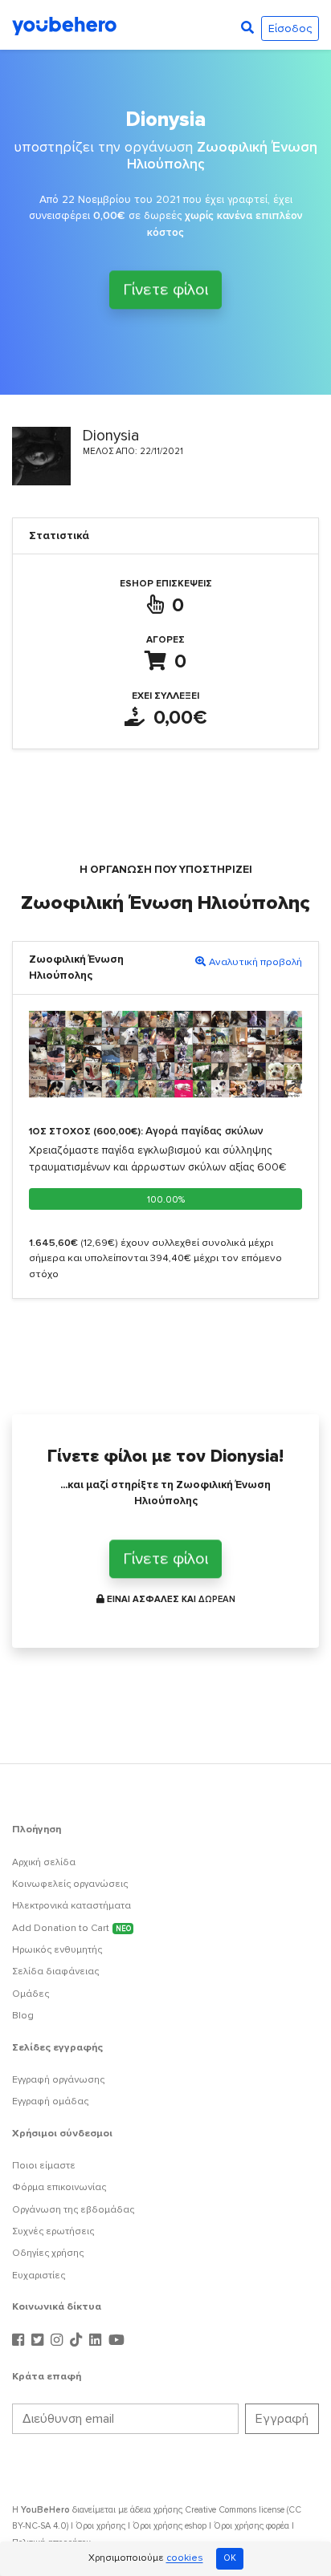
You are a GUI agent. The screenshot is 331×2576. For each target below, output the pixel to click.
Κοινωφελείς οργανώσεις (70, 1884)
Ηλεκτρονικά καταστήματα (72, 1906)
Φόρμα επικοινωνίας (59, 2187)
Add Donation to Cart (72, 1928)
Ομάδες (31, 1994)
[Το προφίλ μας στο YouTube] (116, 2341)
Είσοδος (290, 28)
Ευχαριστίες (39, 2276)
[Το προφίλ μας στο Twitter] (39, 2341)
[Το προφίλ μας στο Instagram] (59, 2341)
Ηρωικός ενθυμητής (57, 1950)
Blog (23, 2016)
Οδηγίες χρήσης (48, 2253)
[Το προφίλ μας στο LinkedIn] (97, 2341)
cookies (185, 2559)
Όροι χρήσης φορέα (251, 2526)
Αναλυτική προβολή (255, 962)
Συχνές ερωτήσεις (53, 2231)
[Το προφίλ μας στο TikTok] (78, 2341)
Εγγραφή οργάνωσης (58, 2080)
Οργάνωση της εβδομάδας (73, 2210)
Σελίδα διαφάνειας (55, 1972)
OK (230, 2558)
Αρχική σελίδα (44, 1862)
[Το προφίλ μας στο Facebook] (20, 2341)
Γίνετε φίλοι (165, 292)
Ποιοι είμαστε (44, 2166)
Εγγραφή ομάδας (50, 2101)
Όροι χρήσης (100, 2526)
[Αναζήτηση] (247, 28)
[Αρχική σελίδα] (64, 25)
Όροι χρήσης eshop (170, 2526)
